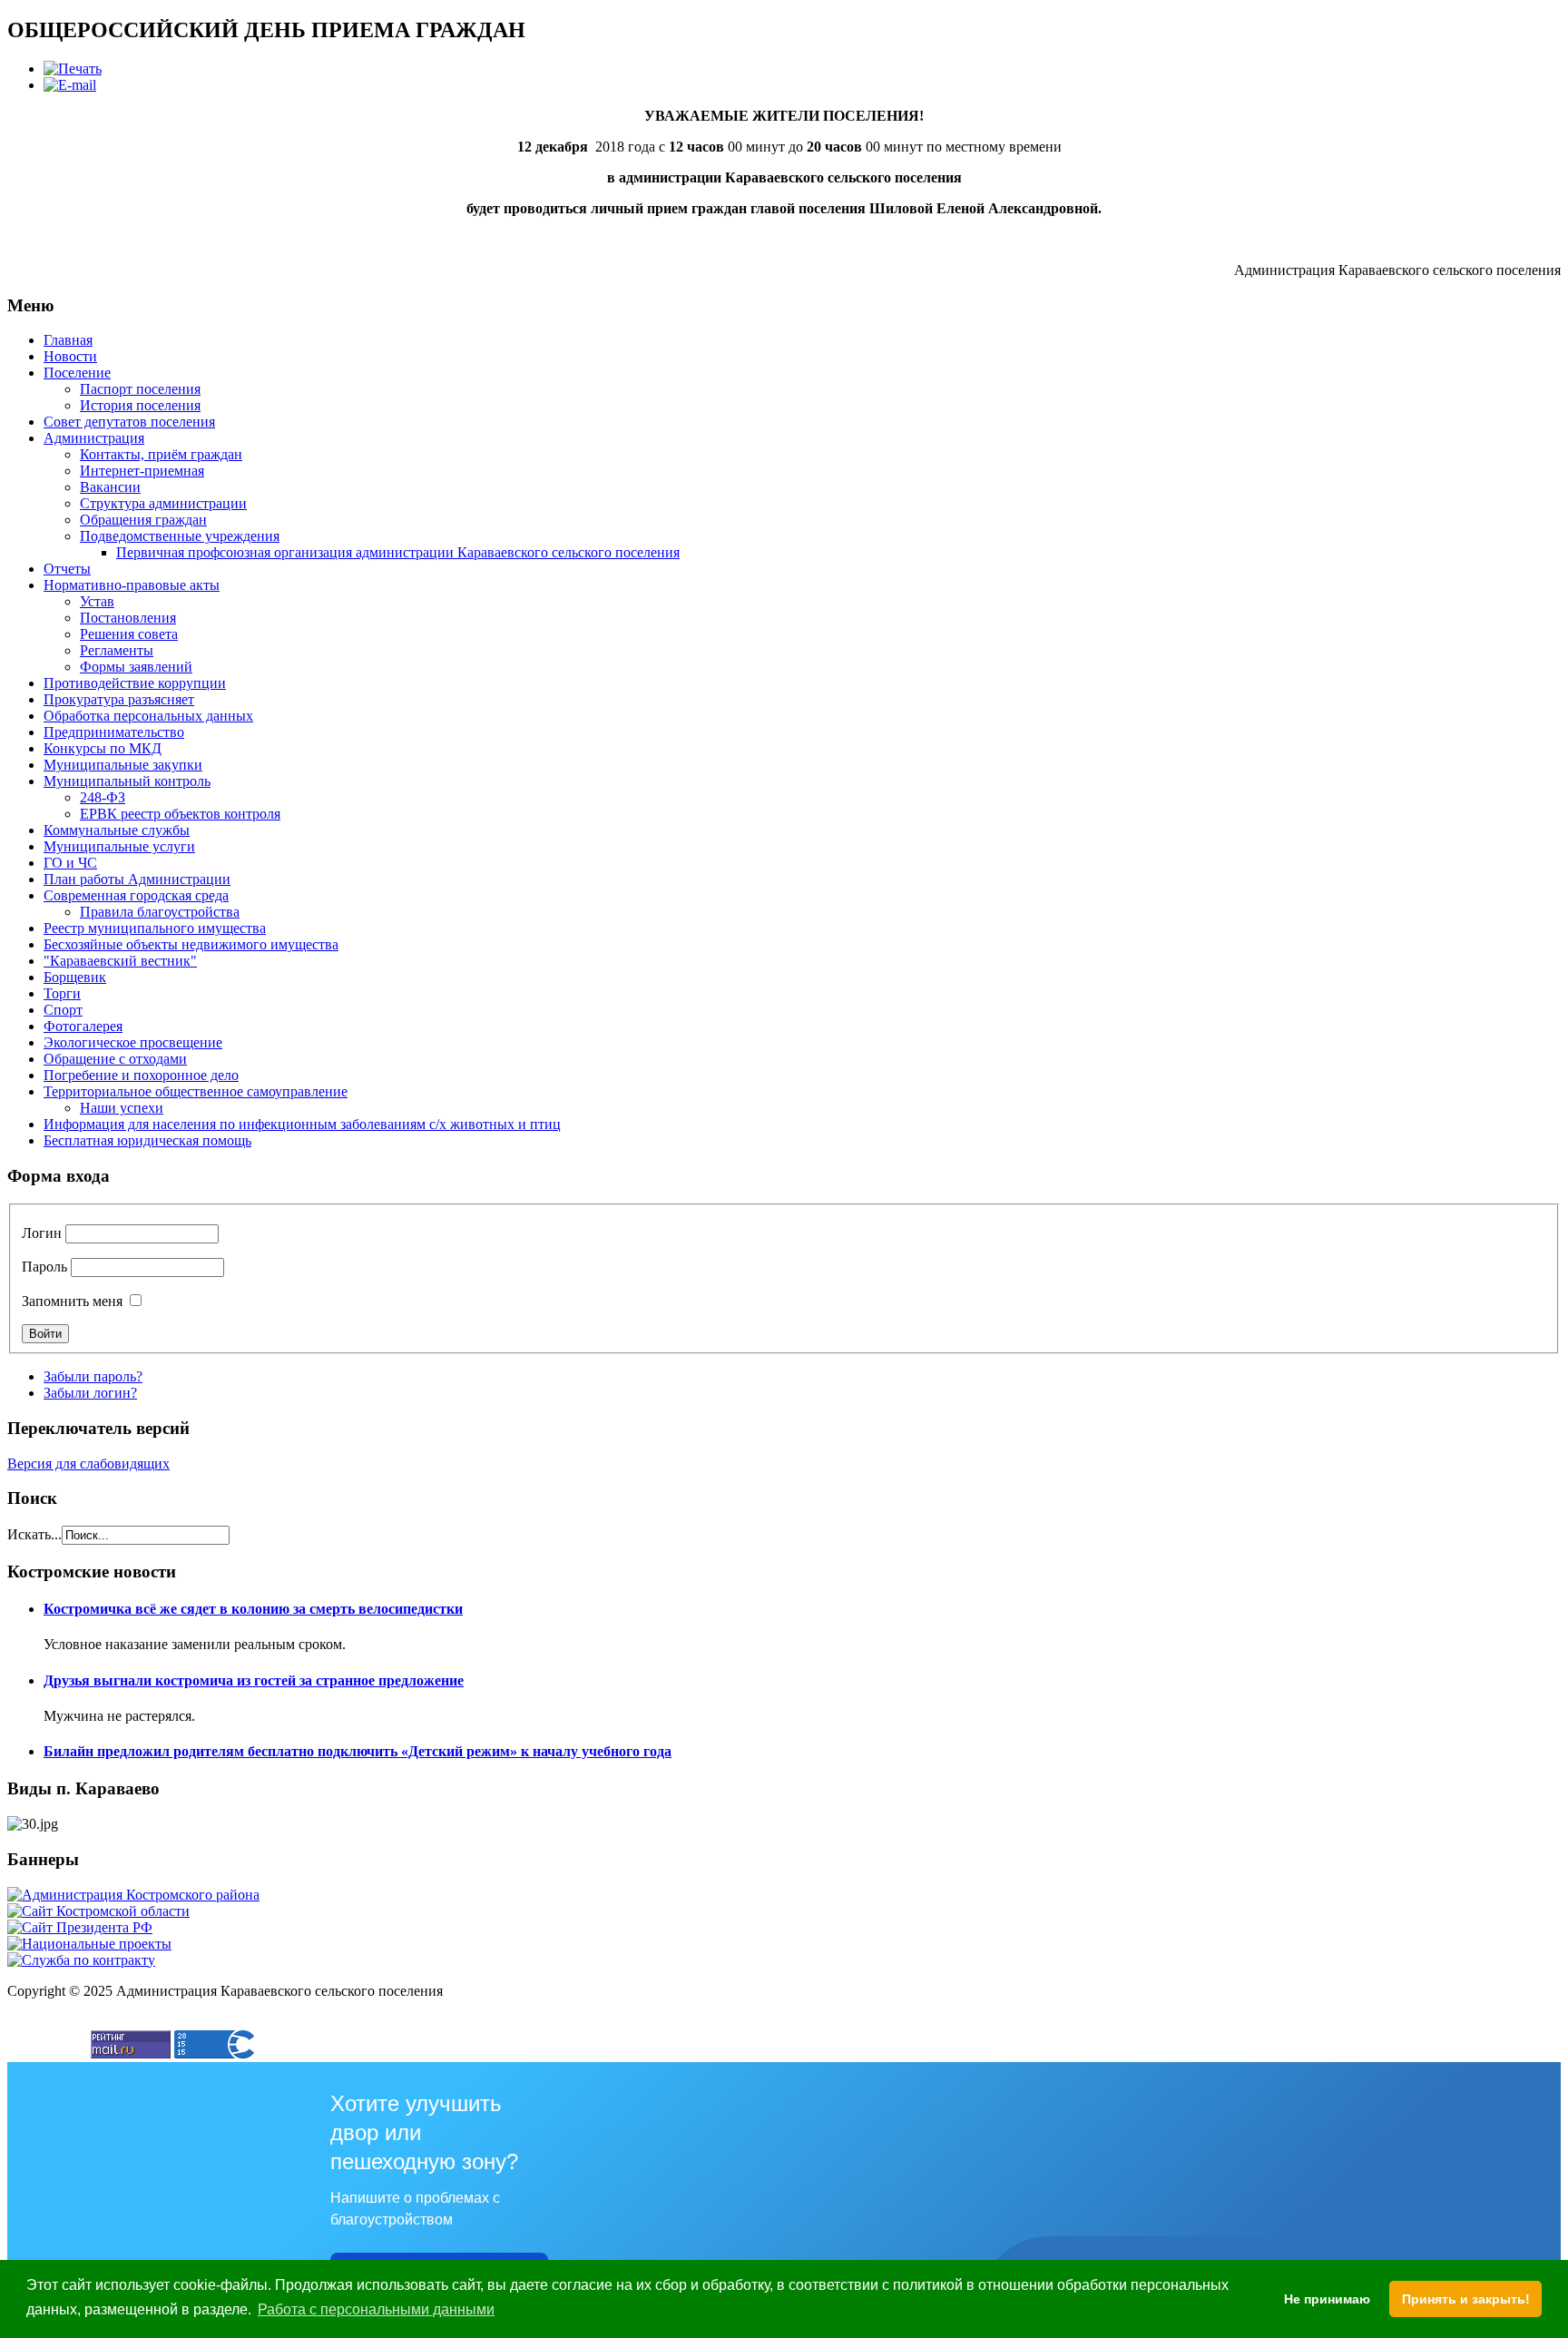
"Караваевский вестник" (120, 961)
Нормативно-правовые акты (132, 585)
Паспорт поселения (140, 389)
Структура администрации (163, 503)
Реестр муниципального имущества (155, 928)
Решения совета (129, 634)
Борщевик (75, 977)
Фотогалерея (83, 1026)
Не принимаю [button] (1327, 2299)
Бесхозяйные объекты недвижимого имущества (191, 944)
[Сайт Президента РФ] (80, 1927)
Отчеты (67, 569)
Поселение (77, 373)
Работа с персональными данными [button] (376, 2309)
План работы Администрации (137, 879)
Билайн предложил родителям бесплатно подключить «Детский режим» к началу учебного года (358, 1751)
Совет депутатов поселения (129, 422)
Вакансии (110, 487)
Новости (70, 356)
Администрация (94, 438)
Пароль (44, 1267)
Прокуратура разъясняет (119, 699)
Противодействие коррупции (135, 683)
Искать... (34, 1534)
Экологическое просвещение (133, 1042)
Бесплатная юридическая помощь (147, 1140)
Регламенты (117, 650)
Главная (68, 340)
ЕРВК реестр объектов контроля (180, 814)
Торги (62, 993)
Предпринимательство (114, 732)
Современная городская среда (136, 895)
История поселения (140, 405)
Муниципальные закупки (123, 765)
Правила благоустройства (160, 912)
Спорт (63, 1010)
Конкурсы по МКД (103, 748)
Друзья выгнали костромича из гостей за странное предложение (254, 1680)
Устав (97, 601)
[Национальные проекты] (89, 1944)
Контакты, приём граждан (161, 454)
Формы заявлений (136, 667)
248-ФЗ (103, 797)
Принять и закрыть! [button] (1466, 2299)
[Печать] (73, 69)
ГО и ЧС (70, 863)
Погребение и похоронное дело (141, 1075)
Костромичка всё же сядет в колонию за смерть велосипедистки (253, 1609)
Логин (42, 1233)
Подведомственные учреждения (180, 536)
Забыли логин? (90, 1393)
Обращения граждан (143, 520)
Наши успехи (122, 1108)
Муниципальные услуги (119, 846)
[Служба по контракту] (81, 1960)
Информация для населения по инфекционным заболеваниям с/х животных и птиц (302, 1124)
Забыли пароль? (93, 1376)
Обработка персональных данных (148, 716)
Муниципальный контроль (127, 781)
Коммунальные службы (117, 830)
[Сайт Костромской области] (98, 1911)
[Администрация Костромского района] (133, 1895)
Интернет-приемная (142, 471)
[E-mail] (70, 85)
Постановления (128, 618)
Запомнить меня (72, 1301)
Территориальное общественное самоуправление (196, 1091)
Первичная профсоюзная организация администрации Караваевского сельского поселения (398, 552)
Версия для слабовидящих (88, 1464)
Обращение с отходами (115, 1059)
